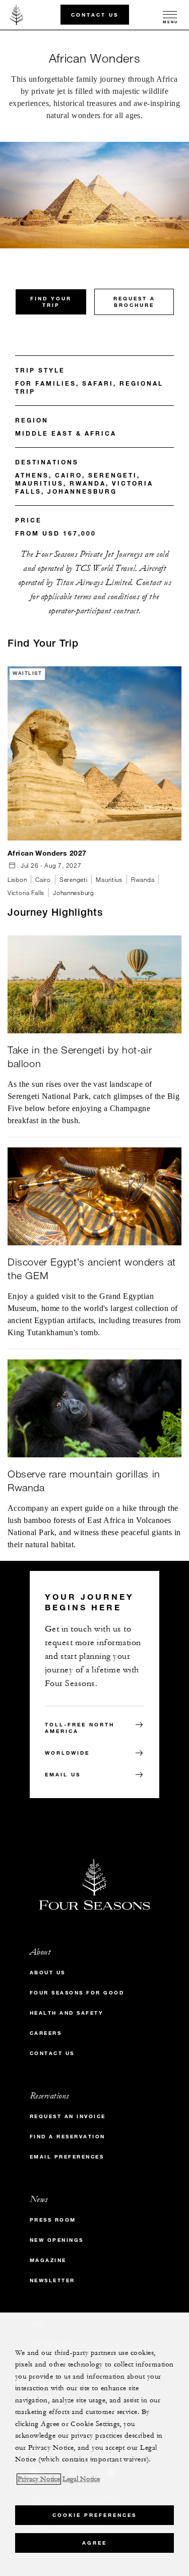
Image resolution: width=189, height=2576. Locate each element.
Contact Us (95, 14)
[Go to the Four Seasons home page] (17, 15)
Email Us (63, 1775)
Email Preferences (67, 2157)
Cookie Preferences (94, 2515)
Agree (94, 2543)
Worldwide (67, 1753)
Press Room (53, 2220)
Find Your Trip (51, 302)
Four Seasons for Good (77, 1993)
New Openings (57, 2240)
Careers (46, 2033)
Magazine (48, 2260)
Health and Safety (67, 2013)
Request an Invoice (68, 2116)
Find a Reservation (68, 2137)
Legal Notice (81, 2479)
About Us (48, 1973)
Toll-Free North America (80, 1728)
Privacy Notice (39, 2479)
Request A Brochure (134, 302)
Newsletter (52, 2280)
